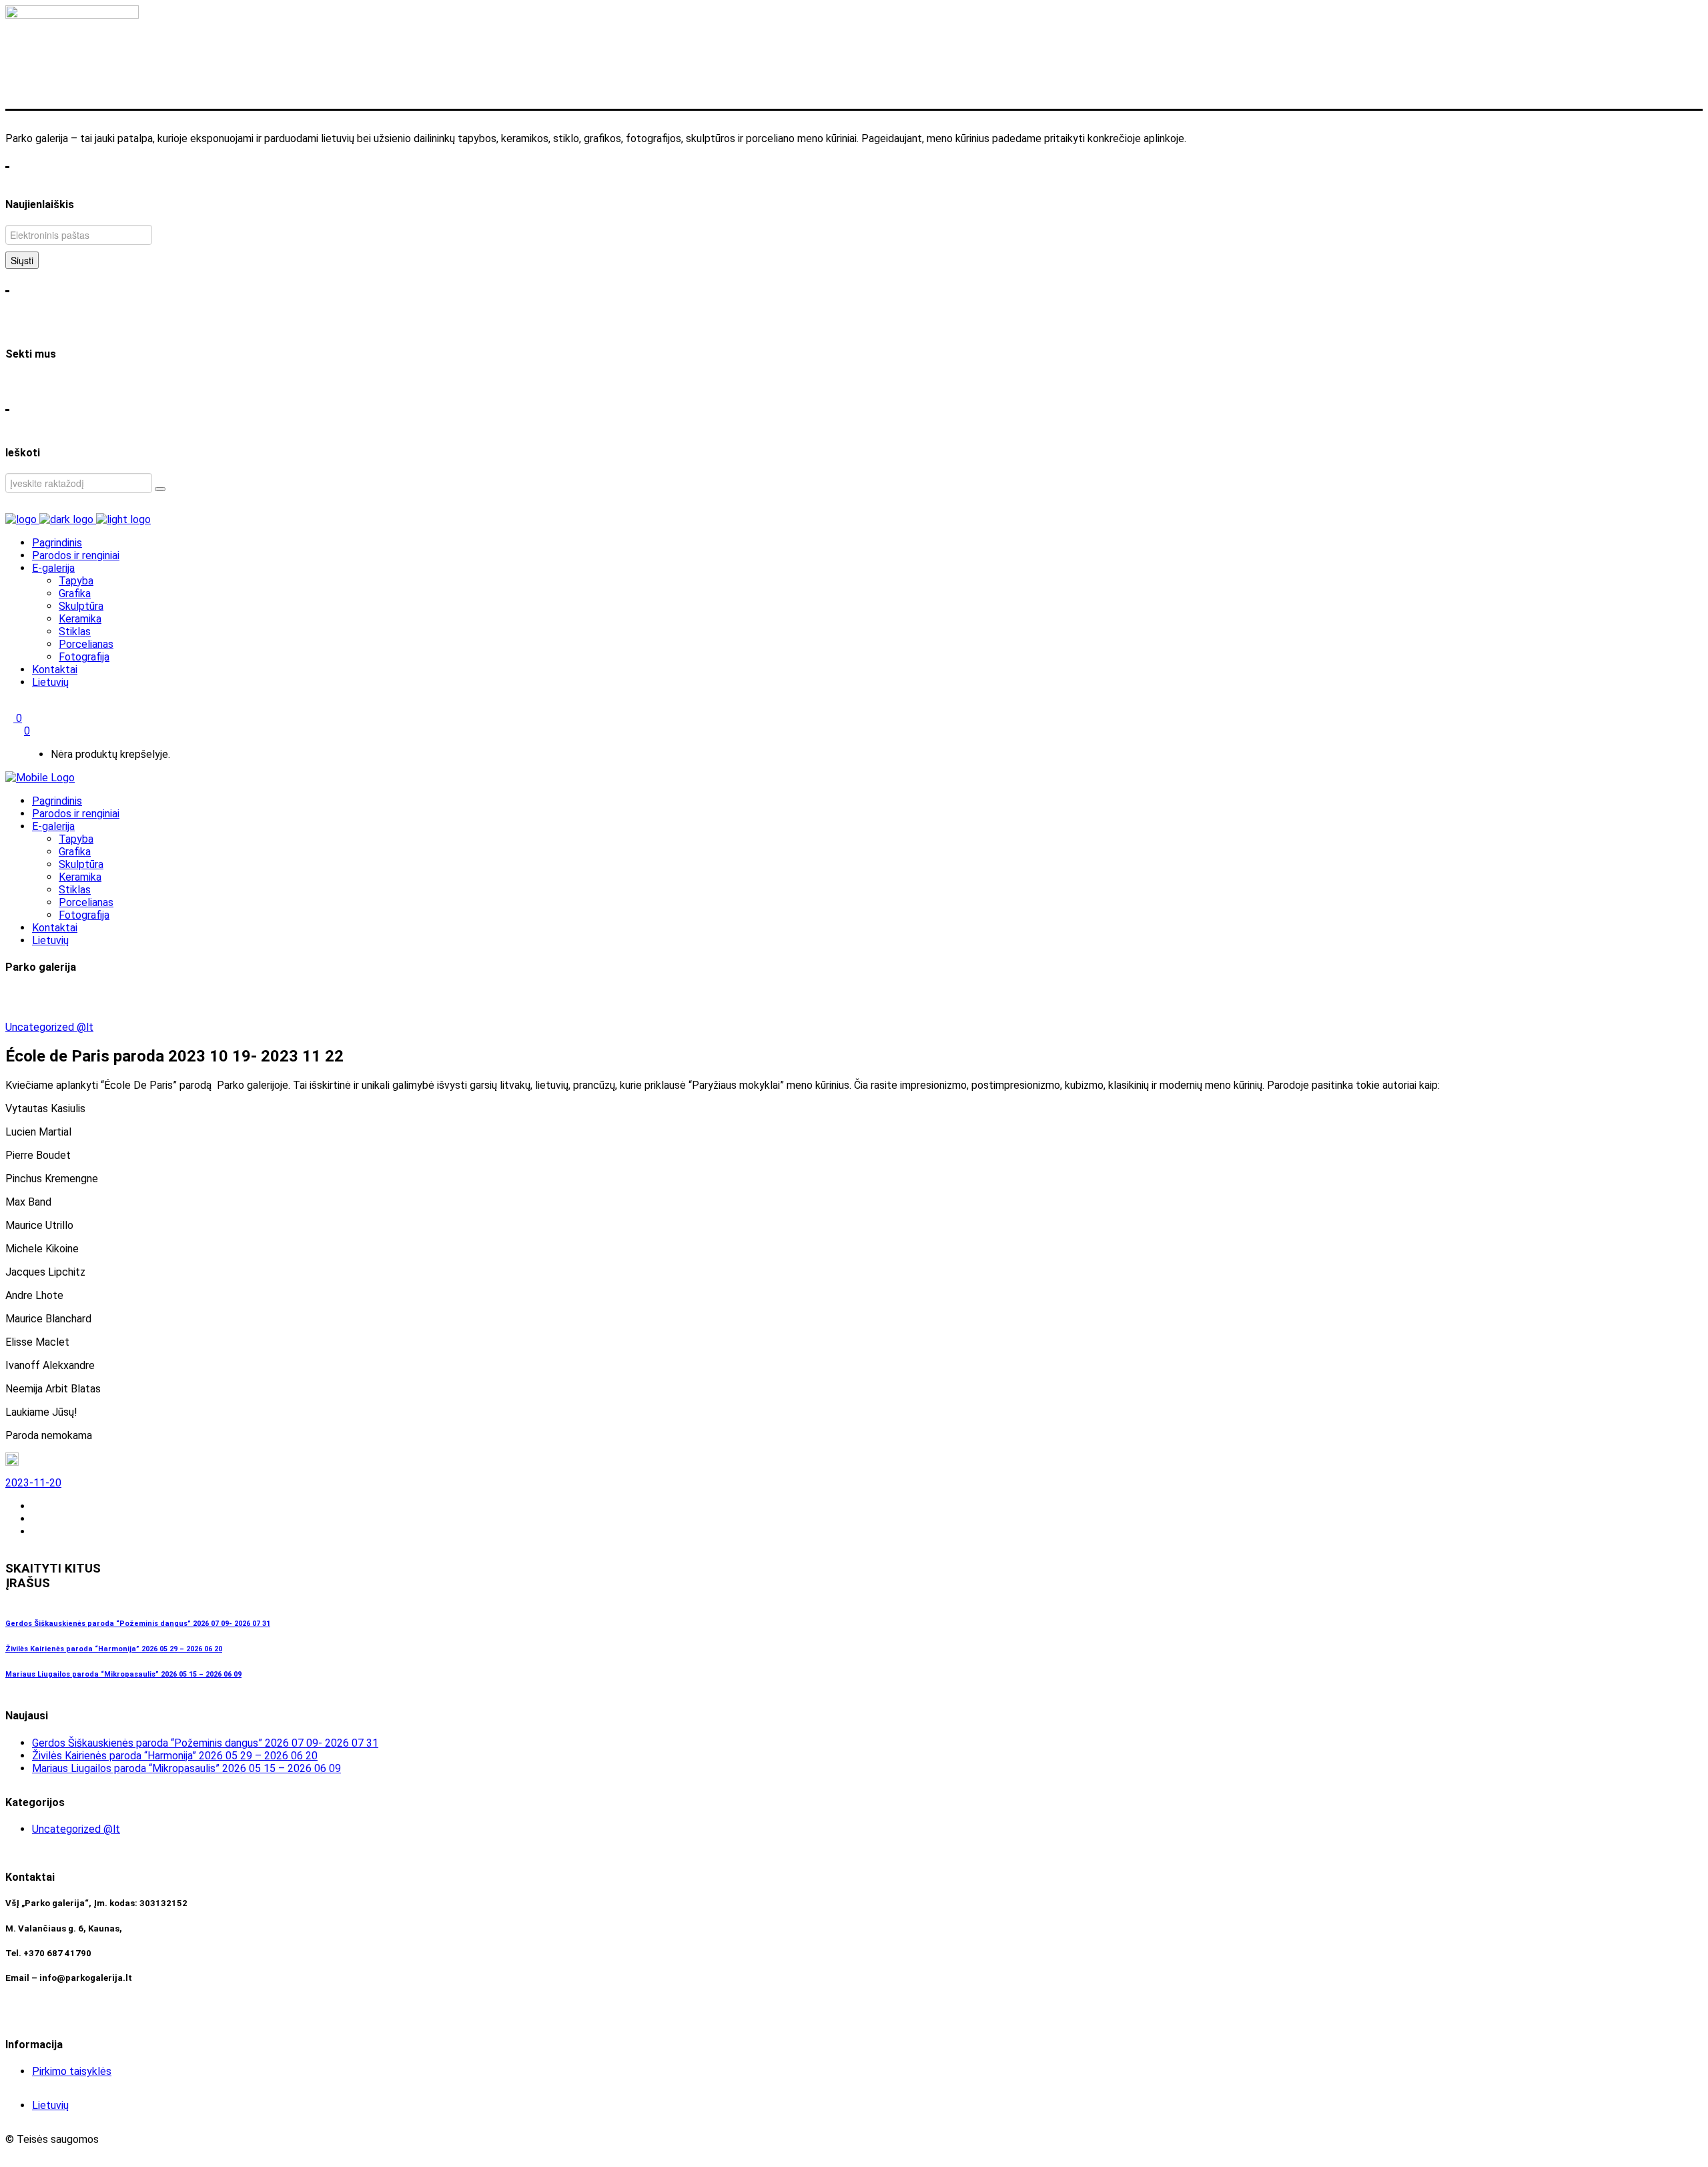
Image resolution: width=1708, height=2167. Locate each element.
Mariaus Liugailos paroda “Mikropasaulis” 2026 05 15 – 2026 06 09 (123, 1674)
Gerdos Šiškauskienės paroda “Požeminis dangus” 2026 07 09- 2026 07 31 (138, 1624)
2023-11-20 (33, 1483)
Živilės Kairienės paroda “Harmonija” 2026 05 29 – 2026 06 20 (114, 1649)
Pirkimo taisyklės (72, 2071)
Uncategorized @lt (49, 1027)
